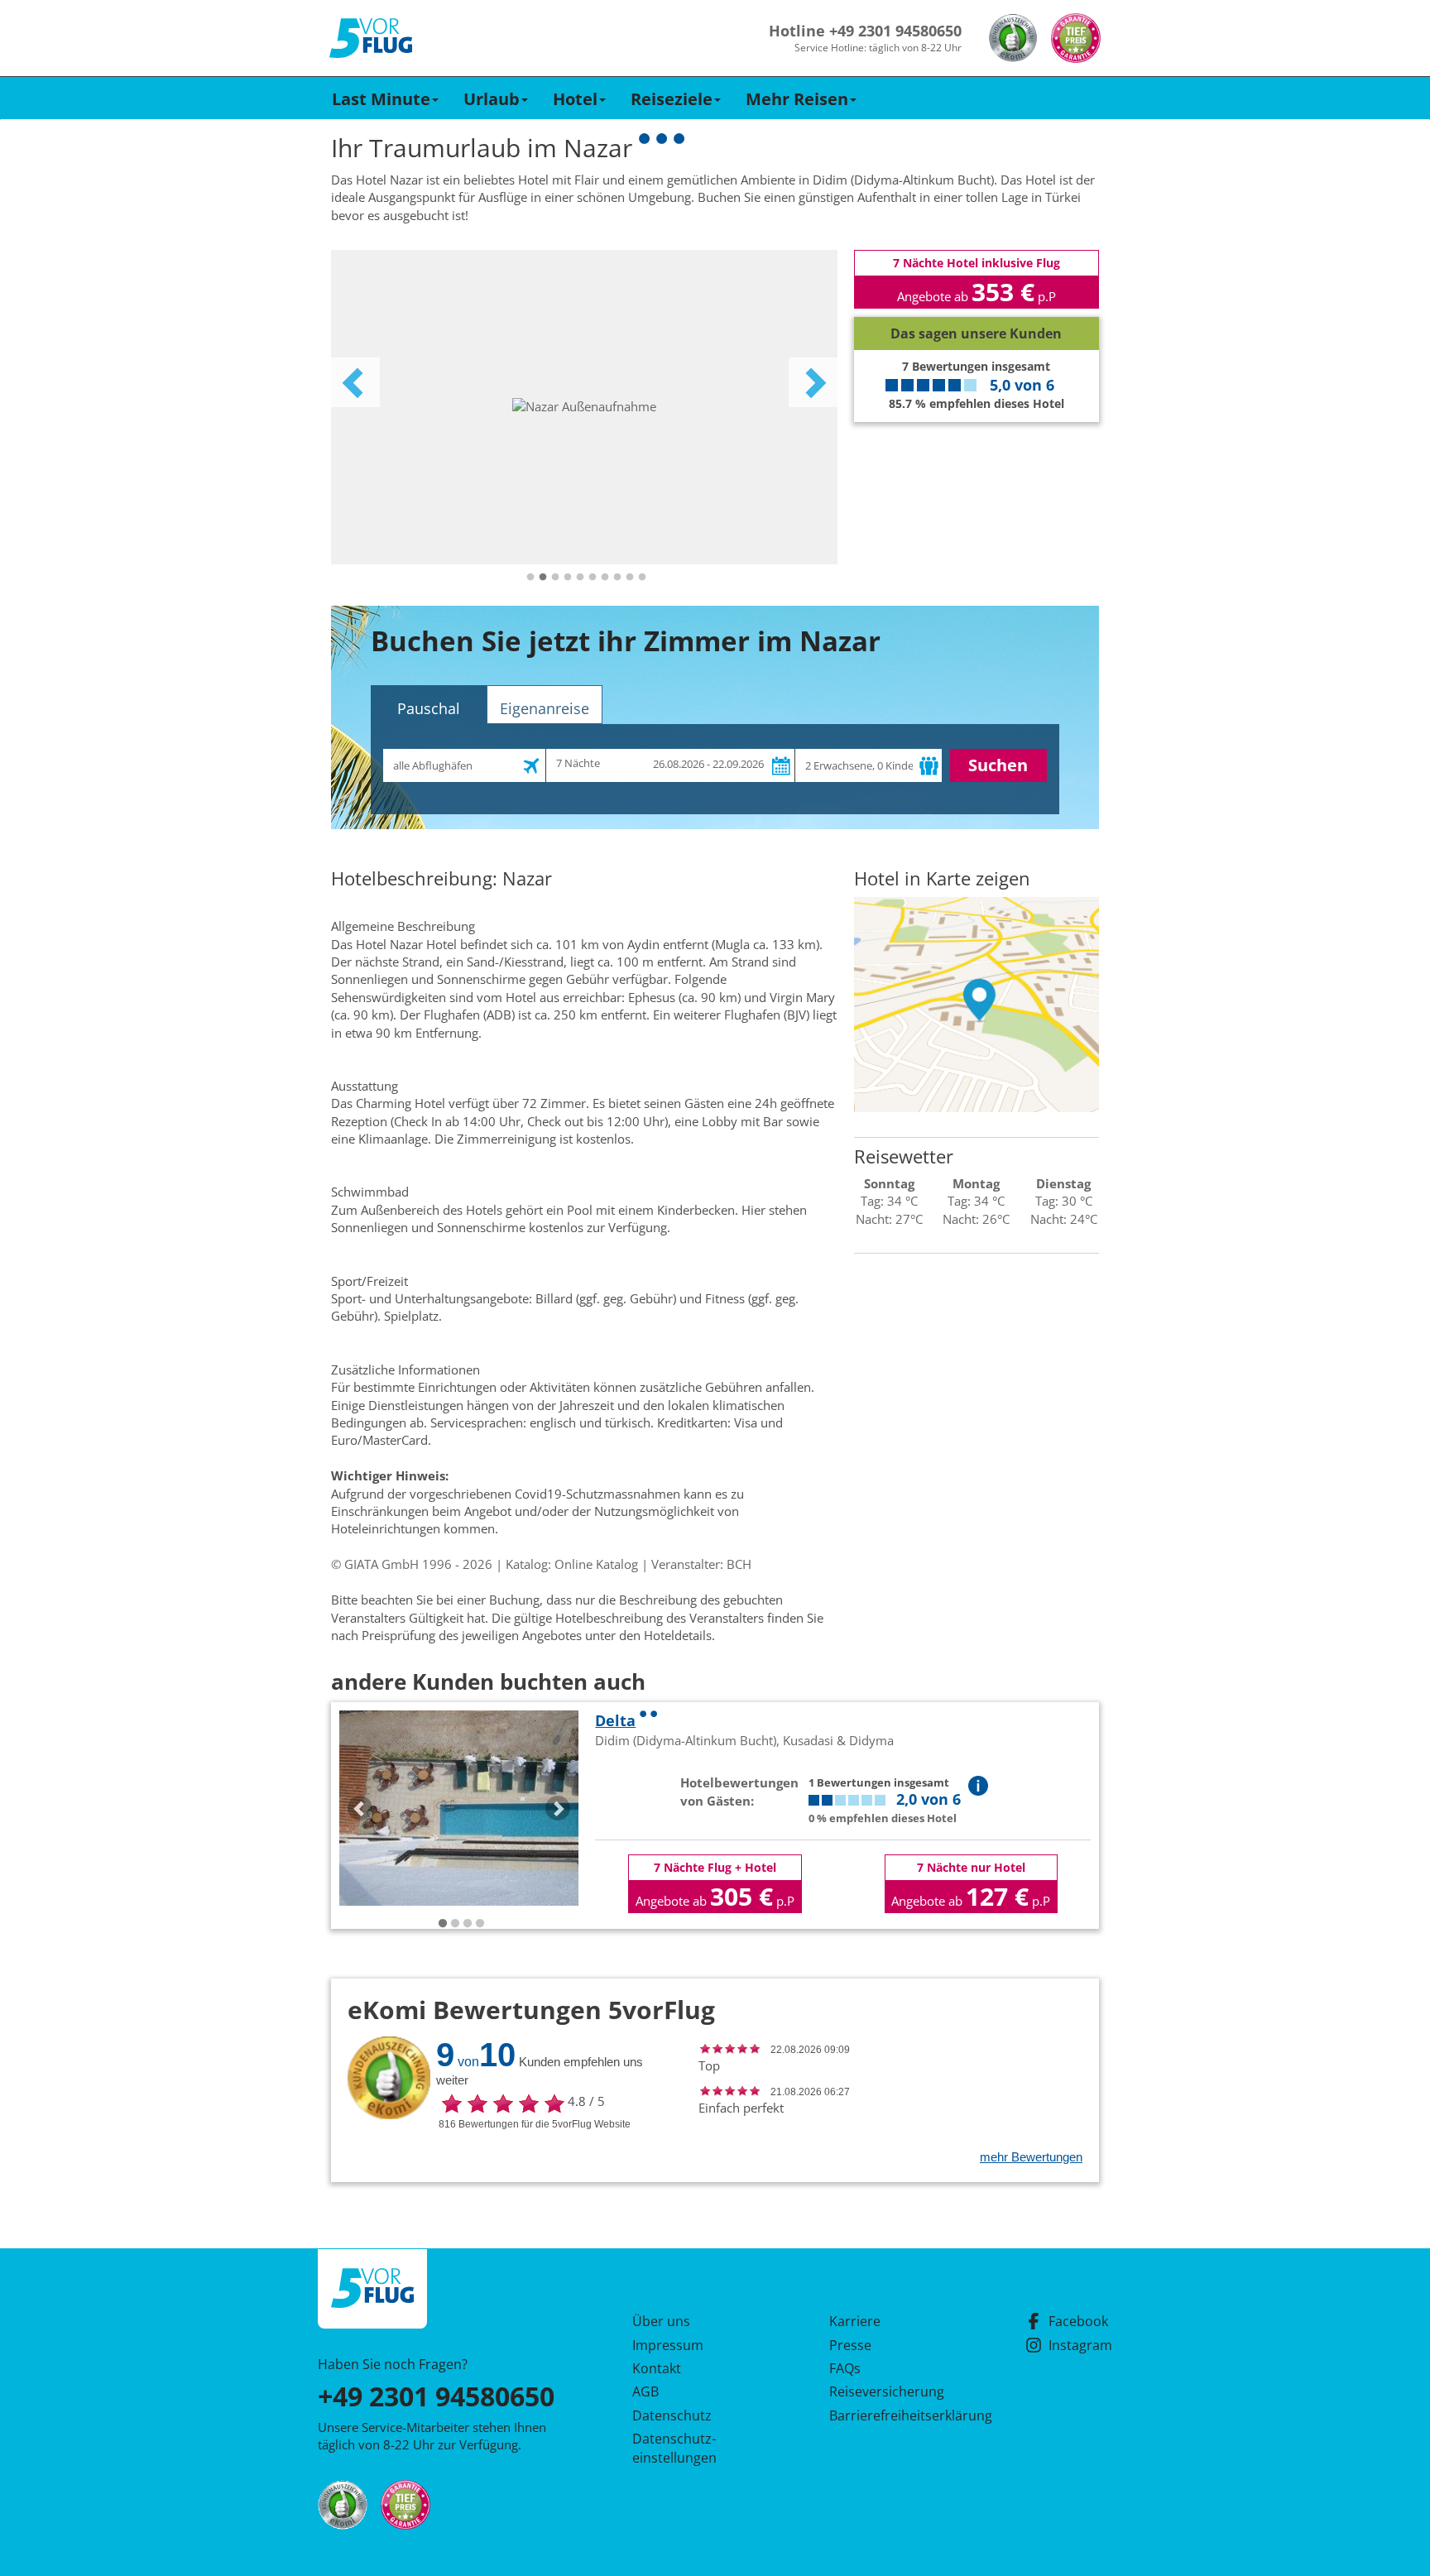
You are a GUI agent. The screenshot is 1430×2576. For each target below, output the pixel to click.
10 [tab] (642, 578)
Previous (355, 382)
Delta (615, 1720)
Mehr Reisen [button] (797, 99)
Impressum (668, 2345)
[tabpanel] (584, 407)
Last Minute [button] (381, 99)
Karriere (855, 2321)
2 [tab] (543, 578)
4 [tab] (568, 578)
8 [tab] (617, 578)
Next (813, 382)
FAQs (845, 2368)
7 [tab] (605, 578)
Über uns (661, 2321)
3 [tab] (555, 578)
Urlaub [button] (492, 99)
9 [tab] (630, 578)
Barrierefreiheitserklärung (891, 2415)
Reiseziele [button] (672, 99)
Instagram (1080, 2345)
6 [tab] (593, 578)
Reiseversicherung (887, 2391)
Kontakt (657, 2368)
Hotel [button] (575, 99)
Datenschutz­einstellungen (674, 2448)
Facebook (1078, 2321)
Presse (850, 2345)
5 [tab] (580, 578)
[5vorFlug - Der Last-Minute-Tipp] (371, 38)
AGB (645, 2391)
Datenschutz (672, 2415)
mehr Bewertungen (1031, 2157)
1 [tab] (530, 578)
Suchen (998, 765)
